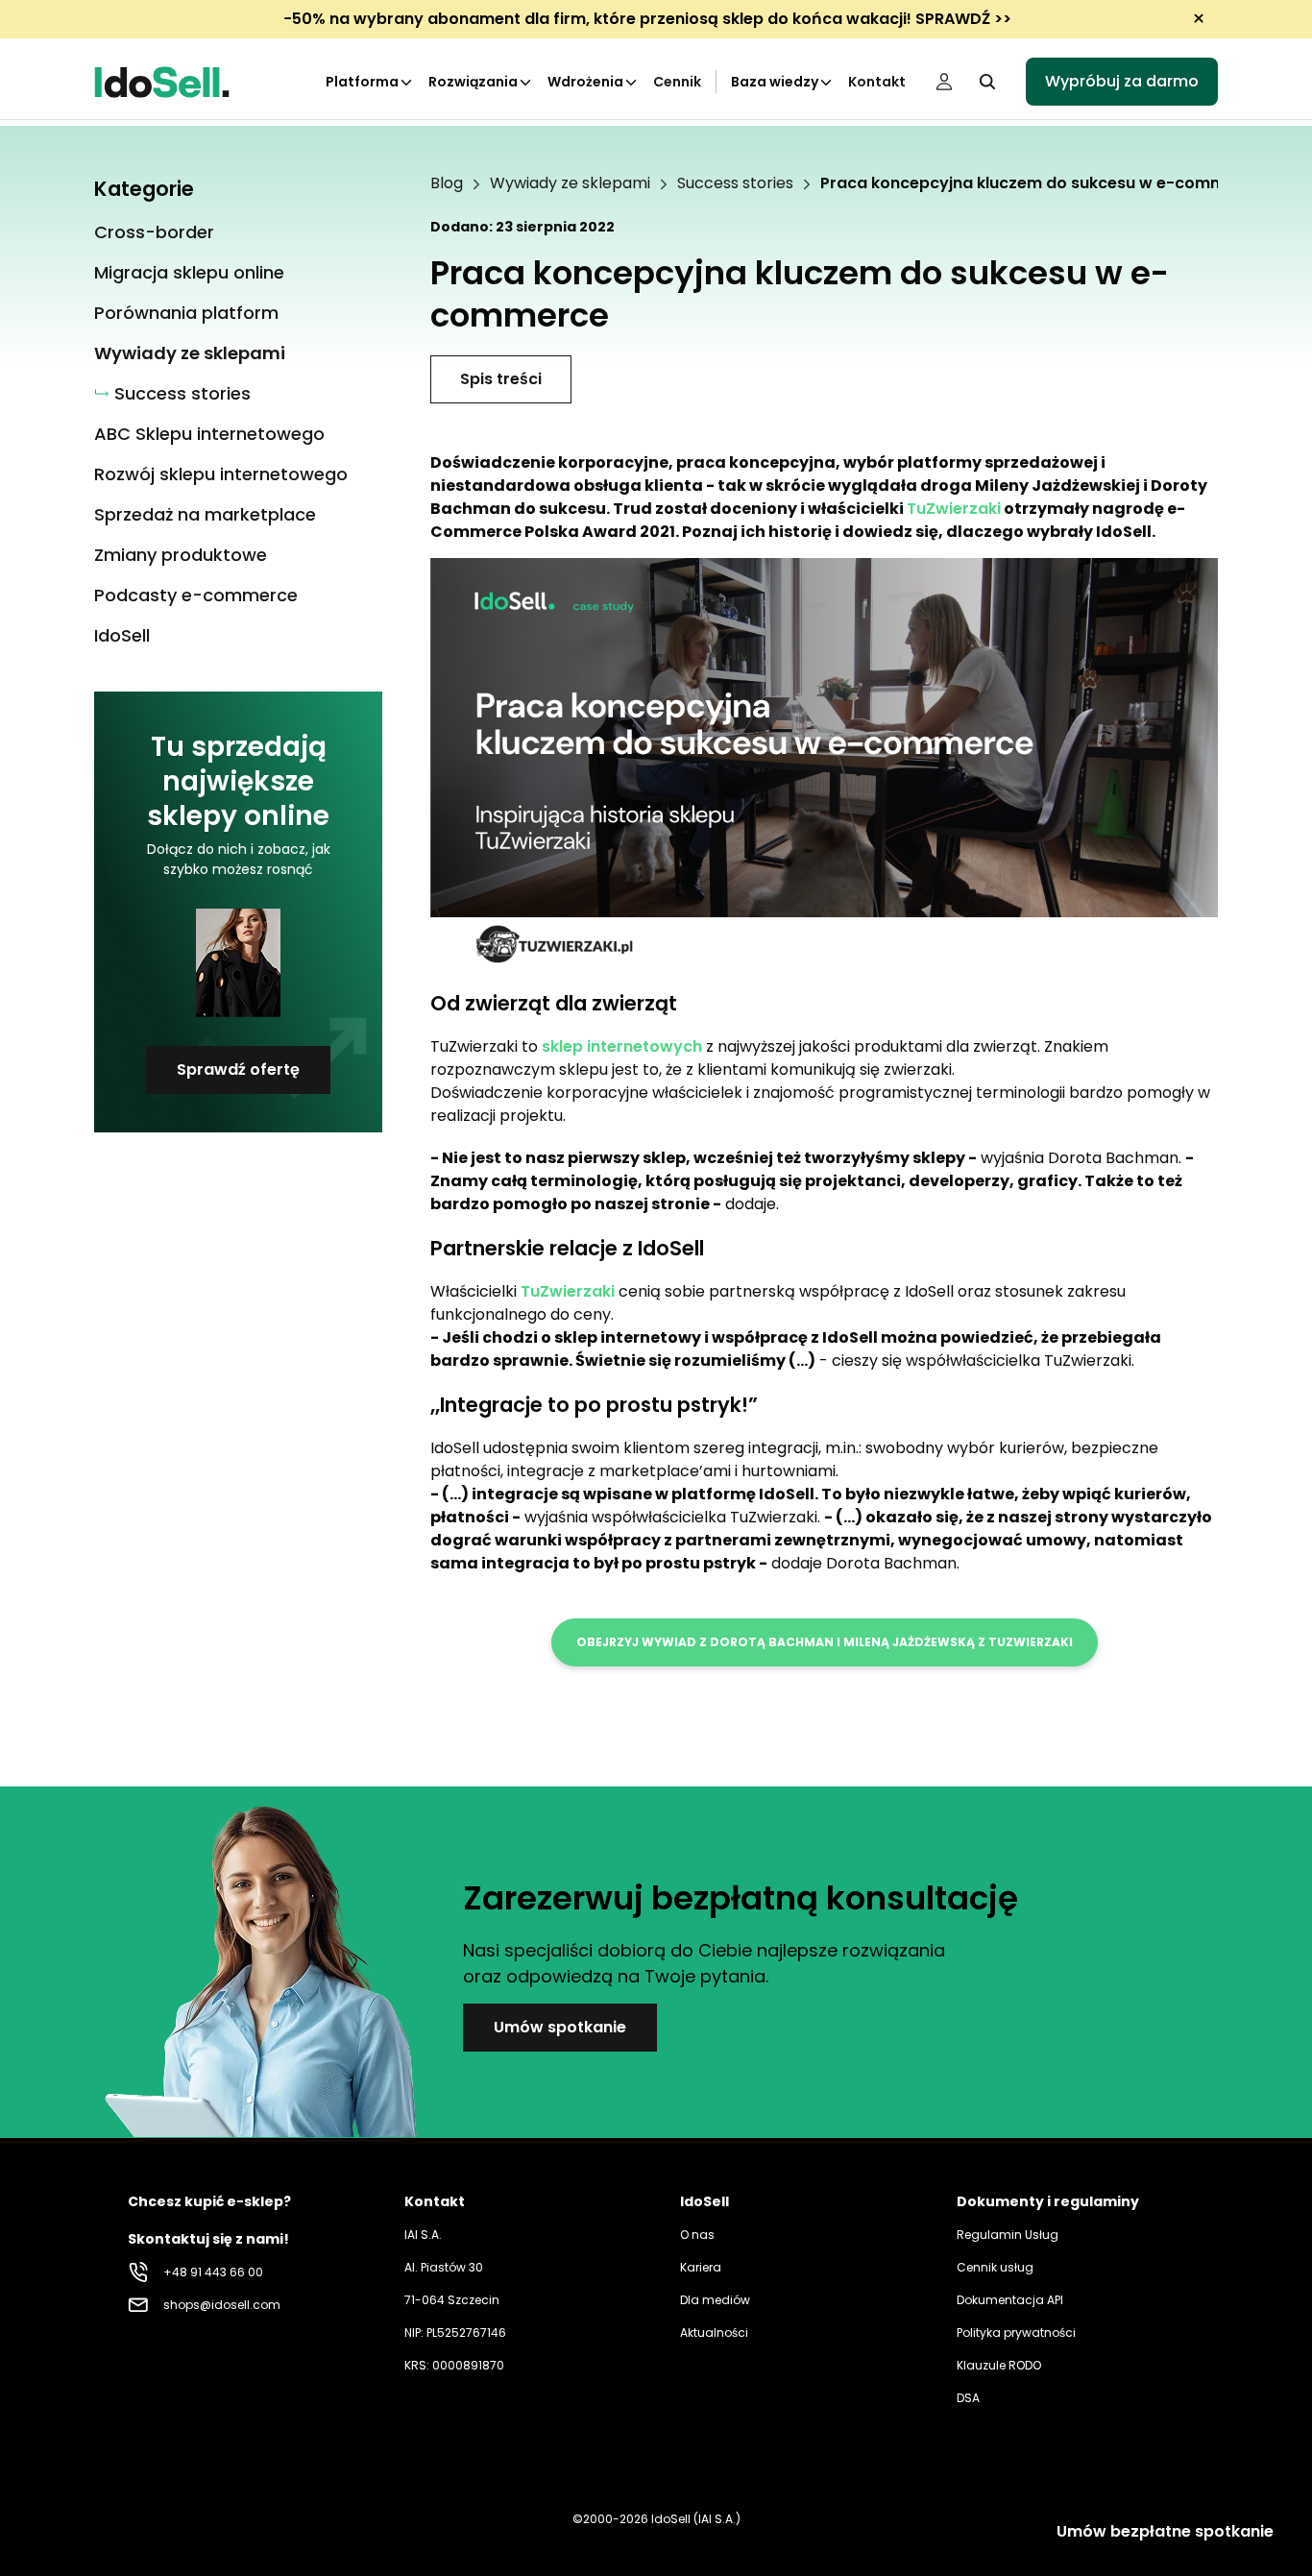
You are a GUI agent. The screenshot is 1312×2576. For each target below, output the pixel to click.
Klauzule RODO (999, 2365)
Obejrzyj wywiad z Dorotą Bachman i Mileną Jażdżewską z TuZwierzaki (825, 1642)
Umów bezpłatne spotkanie (1165, 2531)
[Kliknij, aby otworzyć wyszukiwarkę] (987, 82)
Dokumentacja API (1010, 2300)
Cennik (677, 82)
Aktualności (714, 2333)
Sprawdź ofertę (238, 1069)
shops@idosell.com (222, 2305)
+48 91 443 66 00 (213, 2272)
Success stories (735, 183)
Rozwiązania (473, 82)
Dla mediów (715, 2300)
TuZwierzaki (954, 509)
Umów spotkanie (560, 2027)
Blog (447, 183)
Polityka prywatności (1016, 2333)
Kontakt (877, 82)
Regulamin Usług (1008, 2235)
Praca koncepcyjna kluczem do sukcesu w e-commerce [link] (1043, 183)
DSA (968, 2398)
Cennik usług (995, 2267)
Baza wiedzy (775, 82)
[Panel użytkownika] (944, 82)
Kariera (701, 2267)
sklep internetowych (622, 1046)
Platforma (362, 82)
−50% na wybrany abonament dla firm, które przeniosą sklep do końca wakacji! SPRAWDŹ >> (647, 19)
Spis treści (501, 379)
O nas (697, 2235)
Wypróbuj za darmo (1122, 81)
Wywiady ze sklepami (570, 183)
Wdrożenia (585, 82)
